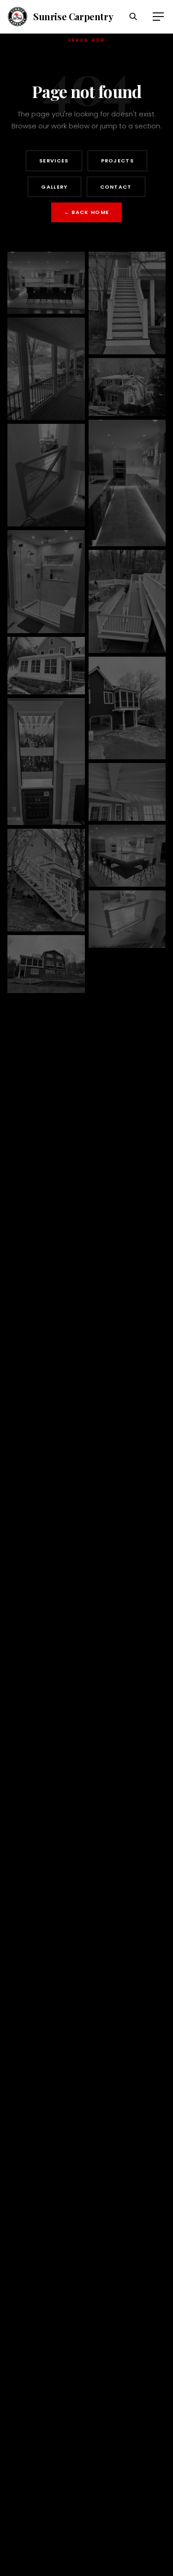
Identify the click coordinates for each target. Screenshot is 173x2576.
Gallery (54, 187)
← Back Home (87, 212)
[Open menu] (158, 17)
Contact (116, 187)
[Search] (133, 17)
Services (54, 161)
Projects (118, 161)
